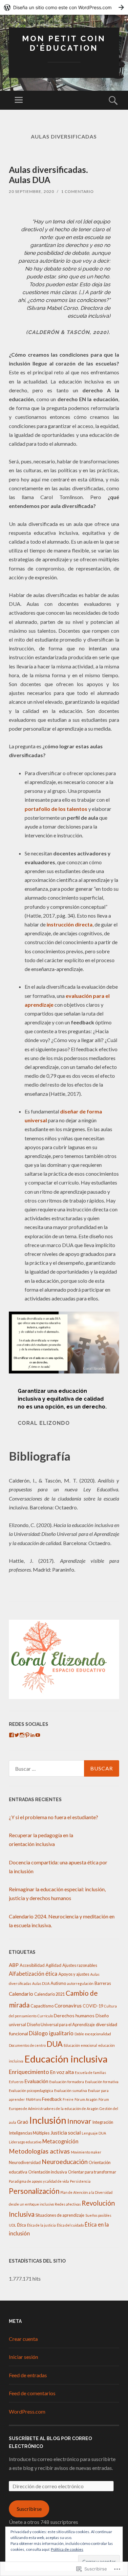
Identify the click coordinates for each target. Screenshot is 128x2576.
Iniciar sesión (23, 2357)
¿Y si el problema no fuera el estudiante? (53, 1817)
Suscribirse (29, 2509)
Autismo (58, 1983)
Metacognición (60, 2141)
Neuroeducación (65, 2162)
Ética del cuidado (70, 2225)
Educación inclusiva (66, 2059)
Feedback (52, 2099)
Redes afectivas (68, 2204)
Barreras (103, 1983)
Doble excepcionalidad (93, 2034)
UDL (12, 2225)
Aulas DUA (41, 1983)
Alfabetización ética (33, 1974)
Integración (103, 2122)
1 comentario (77, 191)
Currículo (45, 2016)
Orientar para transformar (92, 2172)
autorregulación (80, 1983)
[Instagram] (22, 1735)
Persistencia (80, 2181)
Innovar (79, 2121)
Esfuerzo (16, 2082)
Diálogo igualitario (51, 2033)
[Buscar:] (64, 1768)
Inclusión (48, 2120)
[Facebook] (11, 1735)
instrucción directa (70, 924)
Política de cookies (67, 2549)
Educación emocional (80, 2045)
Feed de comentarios (32, 2393)
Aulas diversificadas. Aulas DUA (48, 175)
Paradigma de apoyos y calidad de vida (39, 2181)
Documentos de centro (27, 2045)
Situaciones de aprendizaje (60, 2215)
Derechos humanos (74, 2016)
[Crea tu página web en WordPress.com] (64, 7)
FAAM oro (33, 2099)
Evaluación (36, 2081)
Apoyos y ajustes (74, 1974)
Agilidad (53, 1965)
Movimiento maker (86, 2152)
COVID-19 (93, 2006)
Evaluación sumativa (71, 2091)
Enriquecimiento (29, 2072)
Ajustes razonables (80, 1965)
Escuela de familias (90, 2072)
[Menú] (19, 100)
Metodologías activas (39, 2151)
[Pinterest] (27, 1735)
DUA (55, 2044)
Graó (23, 2122)
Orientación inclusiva (48, 2172)
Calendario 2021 (49, 1994)
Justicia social (66, 2133)
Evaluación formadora (67, 2082)
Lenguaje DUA (94, 2133)
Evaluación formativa (102, 2082)
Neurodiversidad (25, 2162)
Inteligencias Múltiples (29, 2133)
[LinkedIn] (32, 1735)
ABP (14, 1965)
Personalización (34, 2191)
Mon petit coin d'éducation (64, 43)
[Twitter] (17, 1735)
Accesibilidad (32, 1965)
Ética (21, 2225)
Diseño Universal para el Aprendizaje (61, 2025)
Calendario (21, 1994)
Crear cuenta (23, 2339)
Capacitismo (42, 2006)
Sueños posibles (98, 2215)
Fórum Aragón (86, 2099)
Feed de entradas (28, 2375)
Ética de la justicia (41, 2225)
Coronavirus (68, 2006)
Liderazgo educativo (25, 2142)
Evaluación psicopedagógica (31, 2091)
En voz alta (62, 2072)
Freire (68, 2099)
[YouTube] (38, 1735)
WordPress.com (27, 2411)
